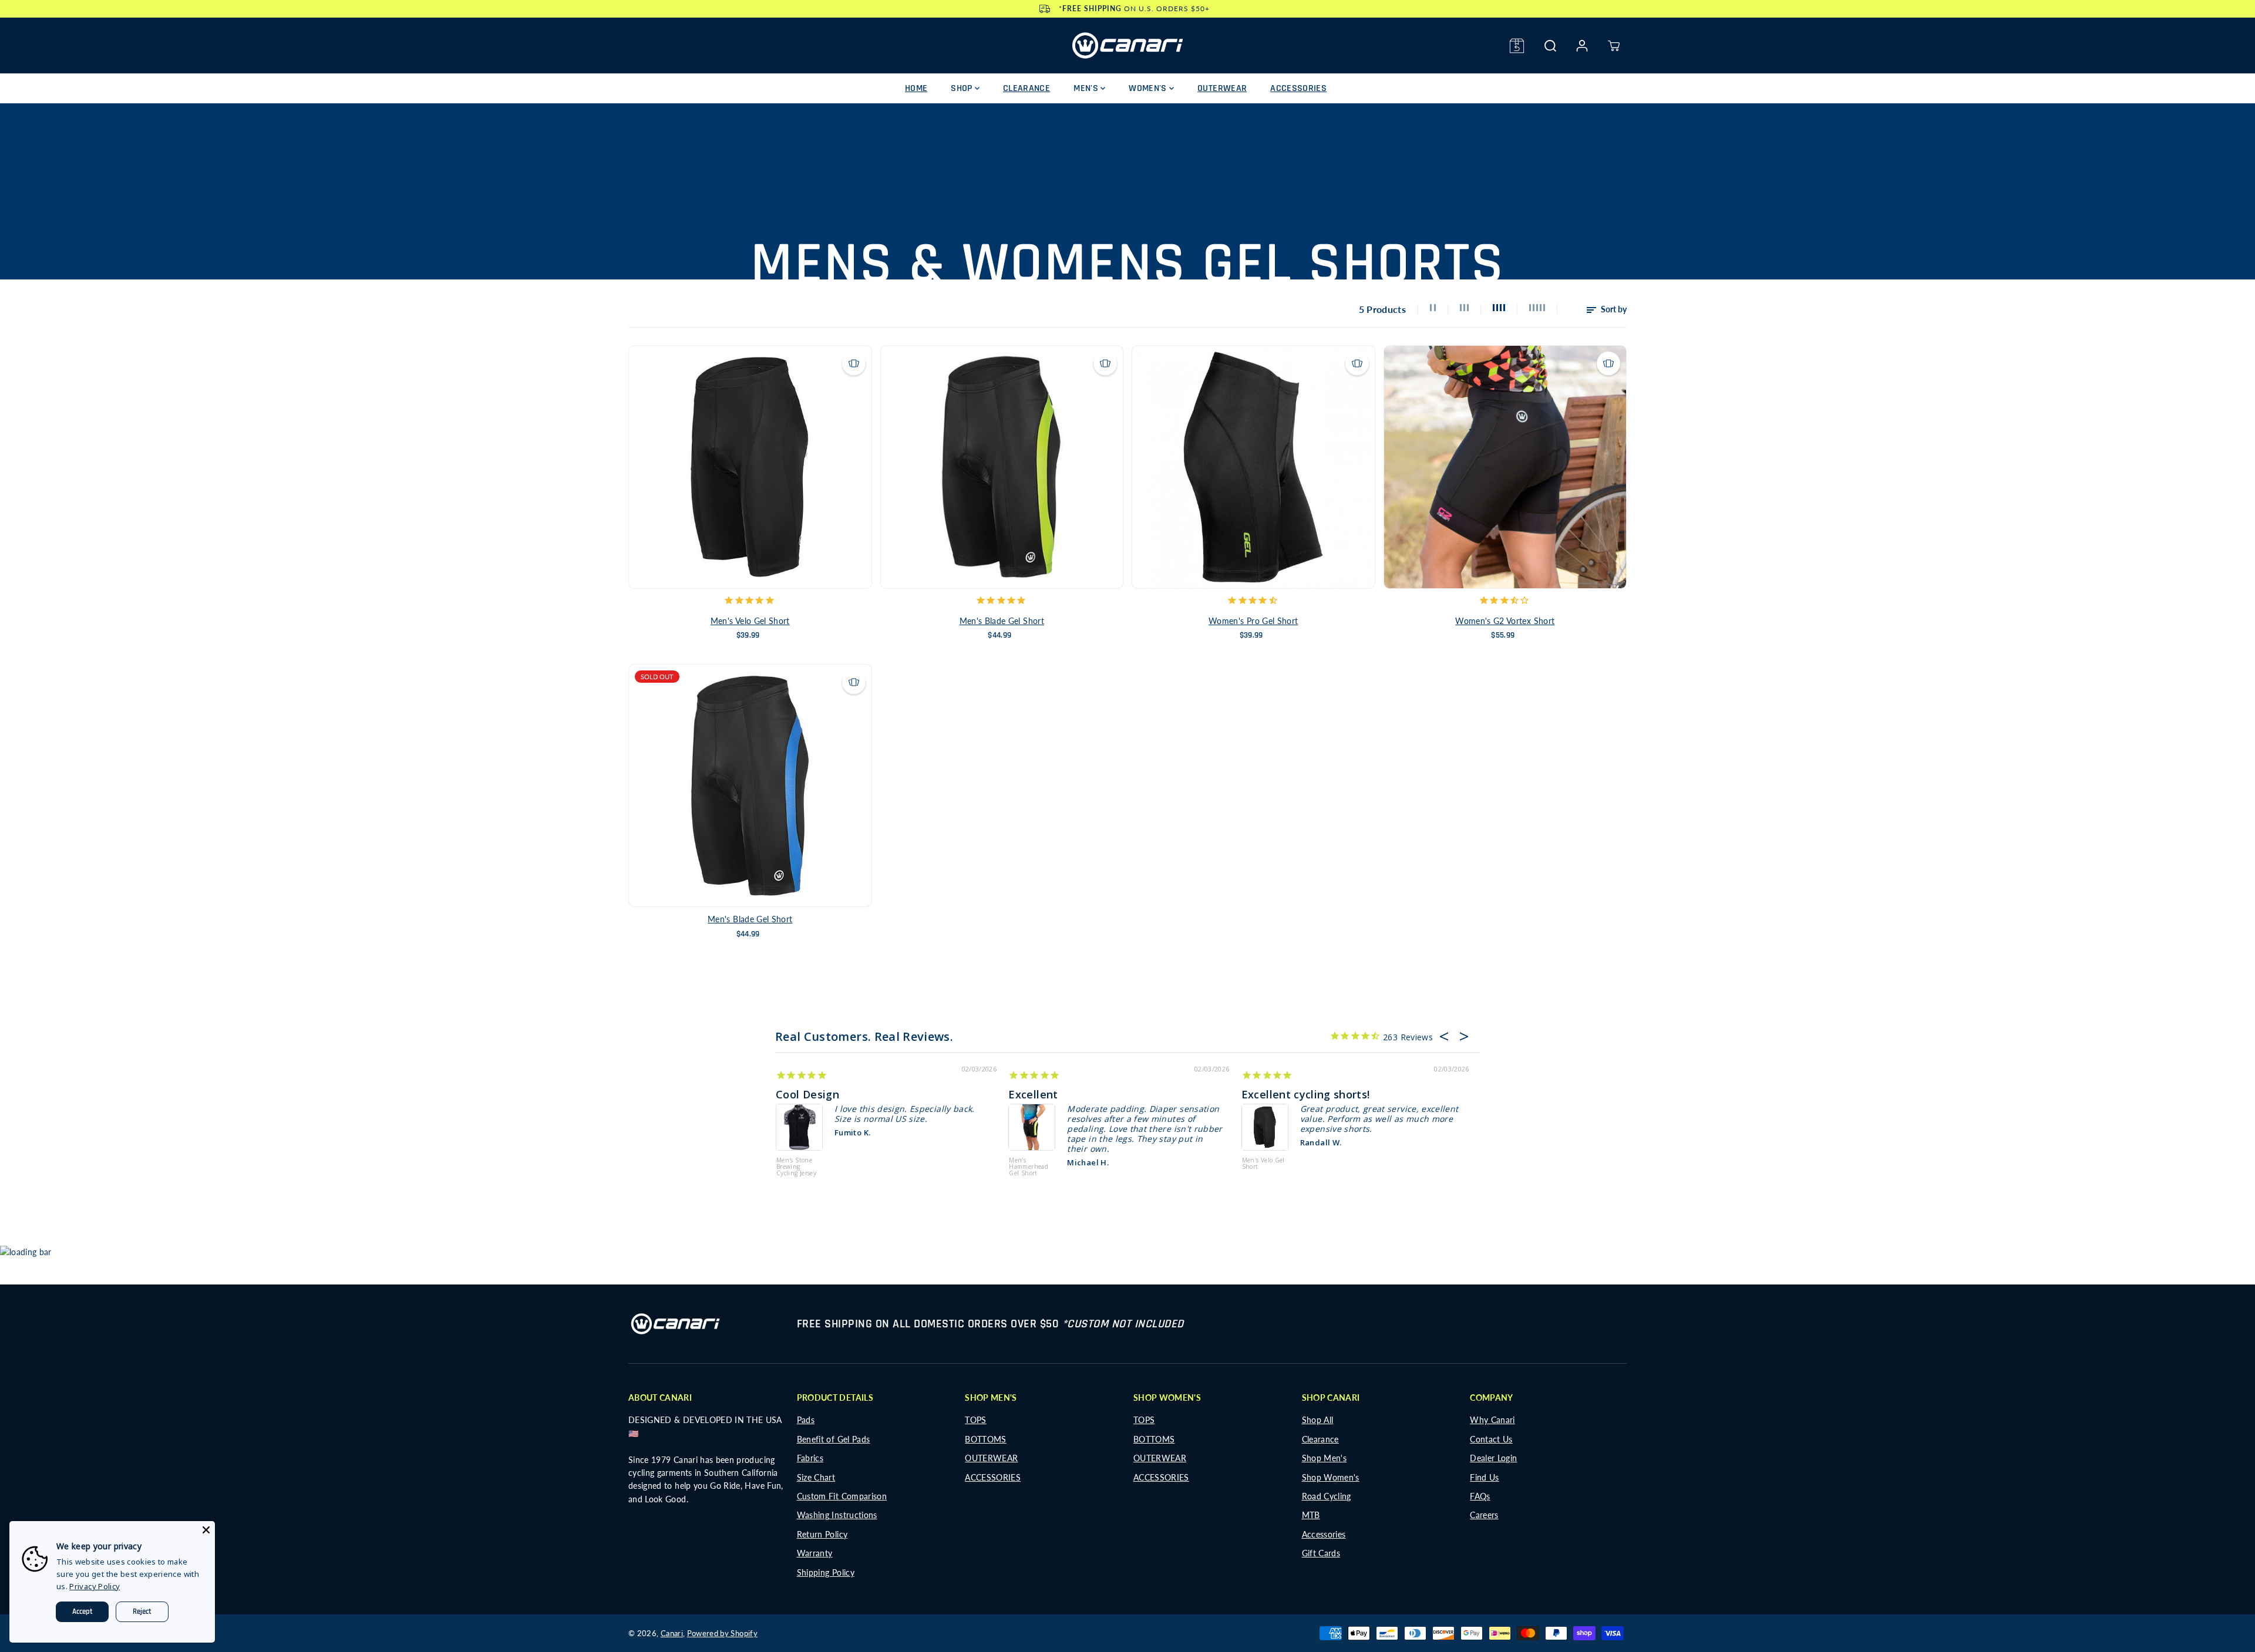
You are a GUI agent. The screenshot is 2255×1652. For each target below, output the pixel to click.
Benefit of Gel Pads (834, 1439)
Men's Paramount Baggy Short (794, 1155)
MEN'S (1087, 88)
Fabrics (810, 1458)
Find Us (1484, 1477)
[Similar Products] (854, 363)
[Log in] (1582, 46)
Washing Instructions (837, 1515)
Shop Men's (1325, 1458)
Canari (672, 1633)
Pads (806, 1420)
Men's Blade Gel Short (1002, 621)
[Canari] (1127, 45)
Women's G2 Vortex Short (1505, 621)
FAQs (1480, 1496)
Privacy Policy (95, 1586)
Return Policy (822, 1534)
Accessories (1324, 1534)
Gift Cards (1321, 1553)
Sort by (1613, 309)
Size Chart (816, 1477)
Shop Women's (1331, 1477)
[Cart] (1614, 46)
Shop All (1318, 1420)
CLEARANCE (1026, 88)
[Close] (206, 1530)
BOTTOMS (985, 1439)
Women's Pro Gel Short (1253, 621)
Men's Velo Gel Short (750, 621)
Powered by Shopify (722, 1633)
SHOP (963, 88)
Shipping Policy (826, 1572)
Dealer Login (1493, 1458)
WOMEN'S (1149, 88)
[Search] (1550, 46)
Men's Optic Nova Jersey (1028, 1152)
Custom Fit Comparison (842, 1496)
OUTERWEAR (1222, 88)
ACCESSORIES (1298, 88)
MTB (1311, 1515)
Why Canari (1492, 1420)
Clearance (1320, 1439)
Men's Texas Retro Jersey (1260, 1152)
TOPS (975, 1420)
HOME (916, 88)
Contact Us (1491, 1439)
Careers (1484, 1515)
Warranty (815, 1553)
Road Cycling (1327, 1496)
